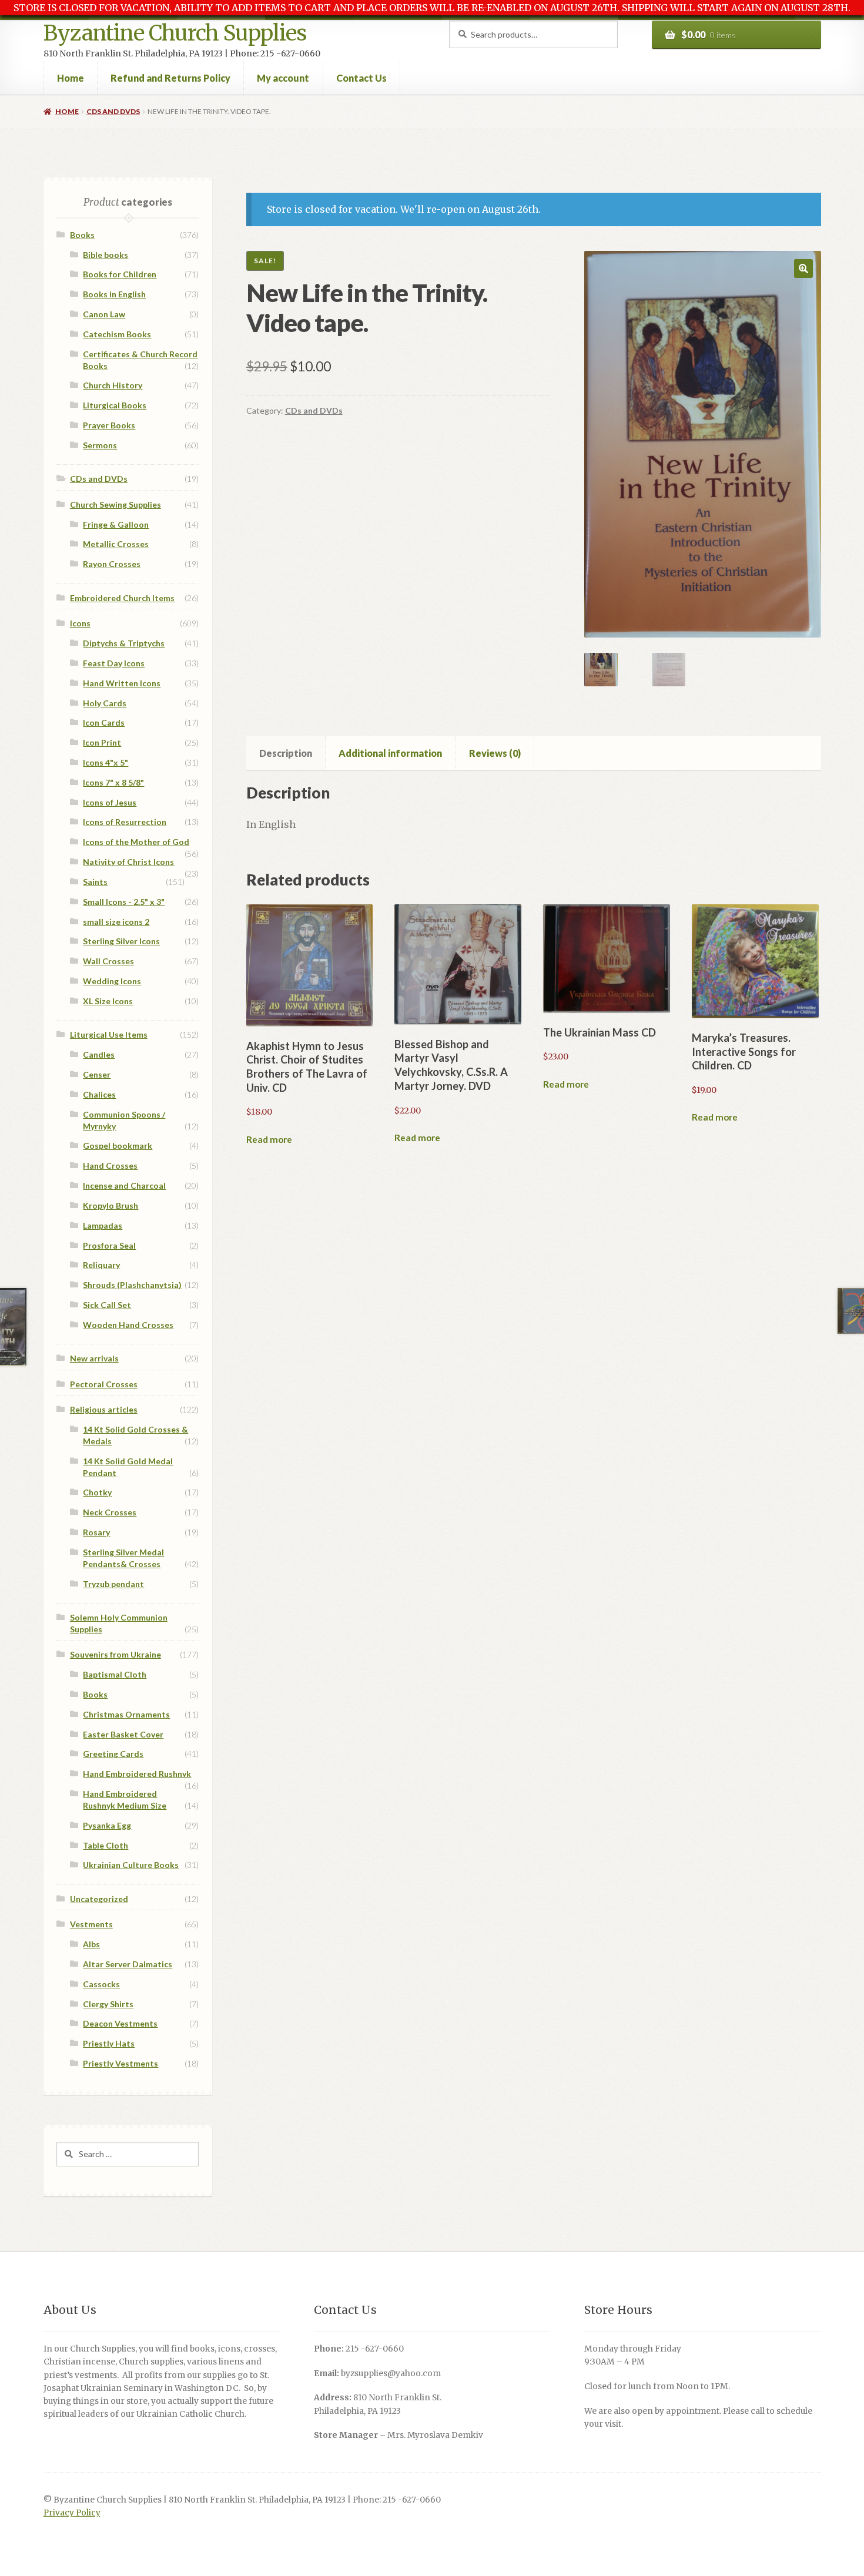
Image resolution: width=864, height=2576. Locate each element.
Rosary (96, 1532)
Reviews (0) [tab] (495, 753)
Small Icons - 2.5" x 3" (124, 902)
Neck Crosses (110, 1512)
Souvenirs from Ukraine (115, 1654)
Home (71, 78)
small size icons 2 (116, 922)
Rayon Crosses (112, 564)
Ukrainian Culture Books (131, 1865)
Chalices (99, 1094)
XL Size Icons (108, 1001)
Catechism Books (117, 334)
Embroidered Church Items (122, 598)
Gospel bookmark (118, 1146)
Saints (95, 882)
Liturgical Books (115, 405)
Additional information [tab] (390, 753)
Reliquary (101, 1265)
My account (283, 78)
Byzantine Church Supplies (175, 33)
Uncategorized (99, 1899)
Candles (99, 1054)
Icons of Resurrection (125, 822)
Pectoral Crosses (104, 1384)
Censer (97, 1074)
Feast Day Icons (114, 663)
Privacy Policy (72, 2513)
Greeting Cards (113, 1754)
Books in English (114, 294)
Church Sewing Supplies (115, 504)
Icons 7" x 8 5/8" (113, 782)
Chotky (97, 1492)
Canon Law (104, 314)
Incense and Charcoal (124, 1185)
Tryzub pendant (113, 1584)
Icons (80, 623)
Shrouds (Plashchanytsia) (132, 1285)
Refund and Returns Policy (170, 78)
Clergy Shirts (108, 2004)
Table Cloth (106, 1845)
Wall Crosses (108, 961)
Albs (91, 1944)
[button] (803, 269)
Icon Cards (104, 722)
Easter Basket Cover (123, 1734)
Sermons (100, 445)
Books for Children (120, 274)
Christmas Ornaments (126, 1714)
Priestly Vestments (120, 2063)
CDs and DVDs (113, 111)
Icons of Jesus (110, 802)
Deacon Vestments (120, 2023)
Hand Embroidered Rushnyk (137, 1774)
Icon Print (102, 742)
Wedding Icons (112, 981)
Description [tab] (286, 753)
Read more (269, 1139)
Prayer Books (109, 425)
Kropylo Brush (110, 1205)
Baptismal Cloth (115, 1674)
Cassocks (101, 1984)
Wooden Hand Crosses (128, 1325)
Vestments (91, 1924)
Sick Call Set (107, 1305)
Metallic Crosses (116, 544)
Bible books (106, 255)
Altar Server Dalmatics (128, 1964)
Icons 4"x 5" (106, 762)
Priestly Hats (109, 2043)
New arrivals (94, 1358)
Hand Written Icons (122, 683)
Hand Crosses (110, 1165)
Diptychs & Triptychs (124, 643)
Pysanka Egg (107, 1825)
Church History (113, 385)
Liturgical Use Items (109, 1034)
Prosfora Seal (109, 1245)
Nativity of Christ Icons (128, 862)
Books (82, 235)
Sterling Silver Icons (121, 941)
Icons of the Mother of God (136, 842)
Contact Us (361, 78)
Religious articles (104, 1409)
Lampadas (103, 1225)
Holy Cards (105, 703)
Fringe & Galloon (116, 524)
